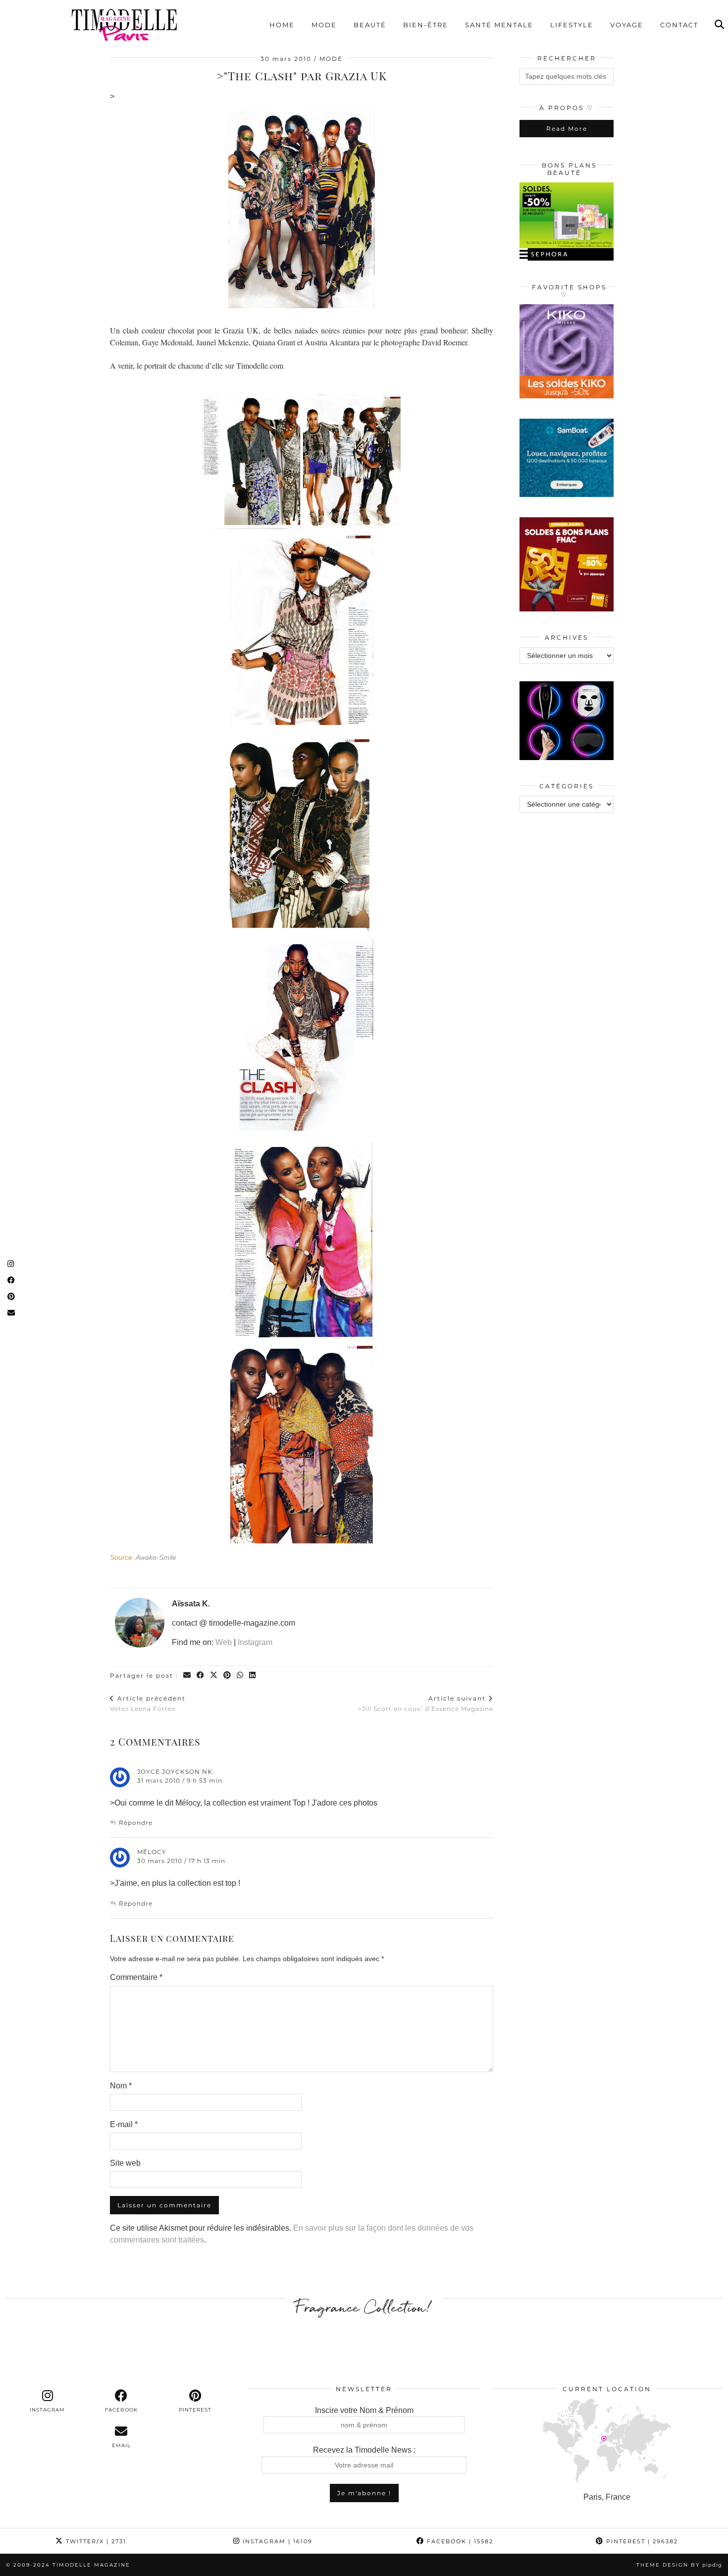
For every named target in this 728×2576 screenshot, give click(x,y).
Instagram (255, 1642)
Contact (679, 25)
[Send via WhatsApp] (240, 1675)
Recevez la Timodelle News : (364, 2450)
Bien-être (426, 25)
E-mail (124, 2124)
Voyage (627, 25)
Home (282, 25)
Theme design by (679, 2565)
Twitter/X (95, 2541)
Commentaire (136, 1977)
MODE (331, 59)
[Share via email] (187, 1675)
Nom (121, 2086)
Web (224, 1642)
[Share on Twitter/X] (214, 1675)
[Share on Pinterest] (228, 1675)
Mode (324, 25)
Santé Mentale (499, 25)
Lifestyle (572, 25)
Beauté (370, 25)
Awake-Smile (156, 1558)
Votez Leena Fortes (148, 1703)
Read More (567, 129)
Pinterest (641, 2541)
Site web (125, 2163)
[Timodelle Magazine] (124, 24)
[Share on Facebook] (201, 1675)
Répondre (136, 1823)
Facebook (459, 2541)
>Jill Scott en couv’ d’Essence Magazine (426, 1703)
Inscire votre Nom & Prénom (364, 2410)
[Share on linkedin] (253, 1675)
